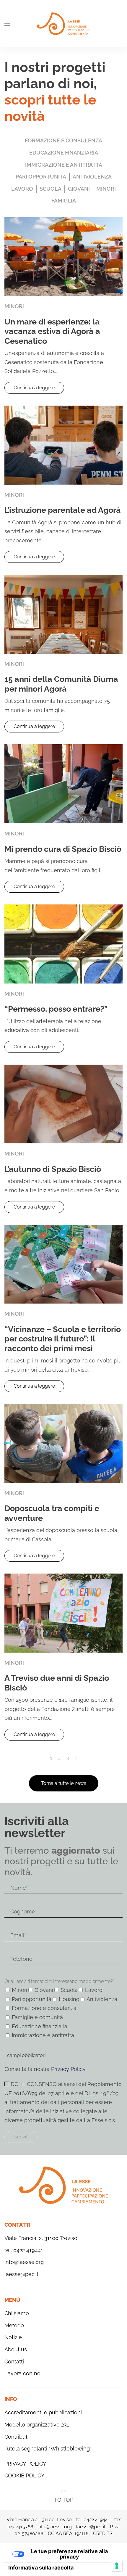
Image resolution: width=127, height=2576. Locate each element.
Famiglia (64, 201)
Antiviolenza (92, 177)
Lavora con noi (23, 2373)
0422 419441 (97, 2520)
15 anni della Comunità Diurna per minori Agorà (61, 684)
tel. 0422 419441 (24, 2250)
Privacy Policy (68, 2069)
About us (16, 2349)
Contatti (14, 2362)
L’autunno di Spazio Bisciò (53, 1169)
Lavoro (22, 189)
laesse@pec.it (21, 2274)
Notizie (13, 2337)
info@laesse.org (24, 2262)
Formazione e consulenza (63, 140)
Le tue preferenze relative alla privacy (69, 2554)
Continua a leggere (34, 388)
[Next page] (76, 1758)
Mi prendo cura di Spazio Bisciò (63, 849)
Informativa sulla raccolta (41, 2568)
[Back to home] (63, 24)
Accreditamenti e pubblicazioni (43, 2412)
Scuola (51, 189)
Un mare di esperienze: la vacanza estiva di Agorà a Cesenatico (52, 331)
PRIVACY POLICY (25, 2464)
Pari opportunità (41, 177)
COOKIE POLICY (25, 2475)
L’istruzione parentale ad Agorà (63, 510)
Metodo (14, 2325)
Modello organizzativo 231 (37, 2425)
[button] (7, 24)
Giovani (79, 189)
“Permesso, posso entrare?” (56, 1009)
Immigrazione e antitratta (64, 165)
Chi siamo (17, 2313)
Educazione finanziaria (64, 153)
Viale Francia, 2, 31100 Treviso (41, 2238)
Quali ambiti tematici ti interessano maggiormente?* (59, 1981)
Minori (106, 189)
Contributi (17, 2437)
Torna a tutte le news (64, 1783)
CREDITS (103, 2534)
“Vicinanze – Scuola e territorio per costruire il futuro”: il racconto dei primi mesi (63, 1339)
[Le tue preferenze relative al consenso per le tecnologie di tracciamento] (117, 2566)
